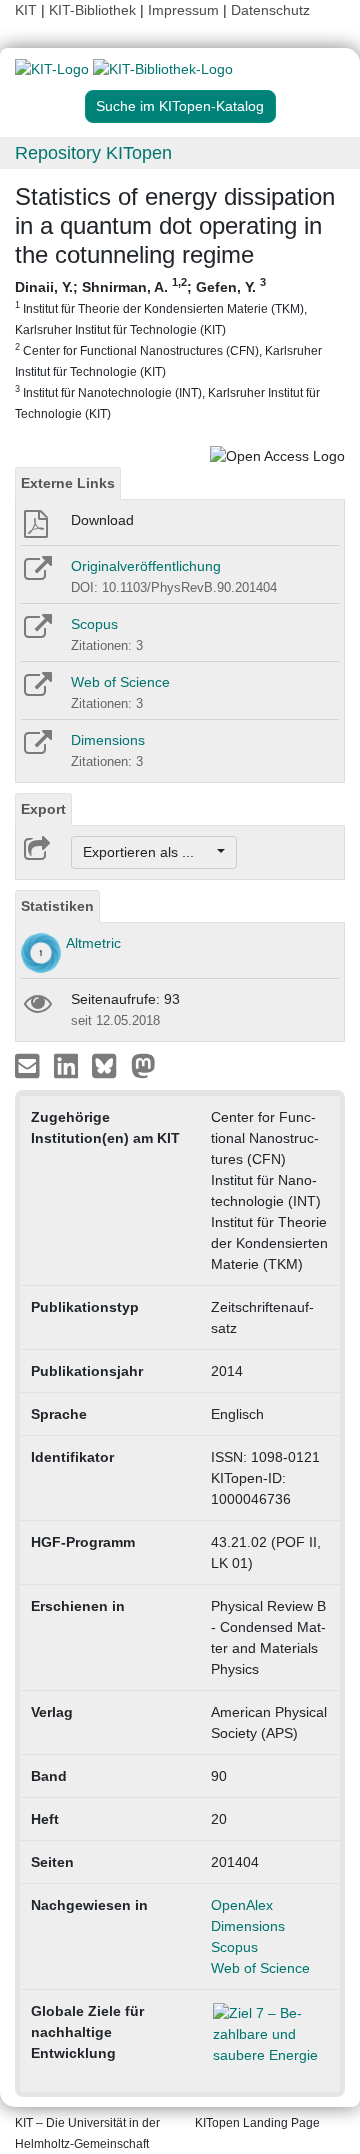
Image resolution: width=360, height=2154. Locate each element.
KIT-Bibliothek (94, 10)
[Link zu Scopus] (36, 633)
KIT (26, 10)
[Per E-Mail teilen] (29, 1065)
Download (102, 520)
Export (43, 809)
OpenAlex (242, 1905)
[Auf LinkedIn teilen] (68, 1065)
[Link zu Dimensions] (36, 749)
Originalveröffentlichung (146, 566)
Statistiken (57, 906)
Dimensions (108, 740)
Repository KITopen (93, 153)
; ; (168, 348)
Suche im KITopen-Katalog (180, 106)
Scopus (94, 624)
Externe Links (68, 483)
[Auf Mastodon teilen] (143, 1065)
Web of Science (120, 682)
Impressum (183, 10)
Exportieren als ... (148, 852)
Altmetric (93, 943)
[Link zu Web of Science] (36, 691)
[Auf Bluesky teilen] (109, 1065)
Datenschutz (270, 10)
